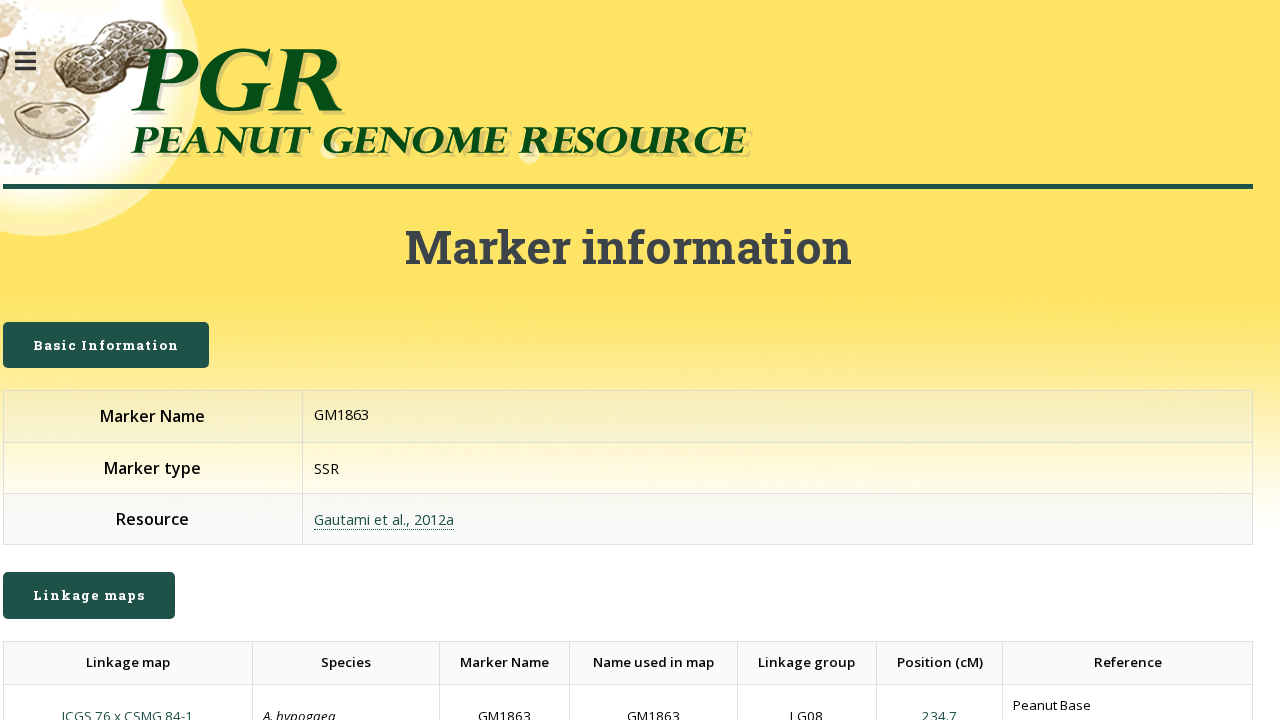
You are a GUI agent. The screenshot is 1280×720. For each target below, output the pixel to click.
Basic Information (106, 345)
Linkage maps (89, 595)
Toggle (36, 61)
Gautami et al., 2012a (384, 519)
